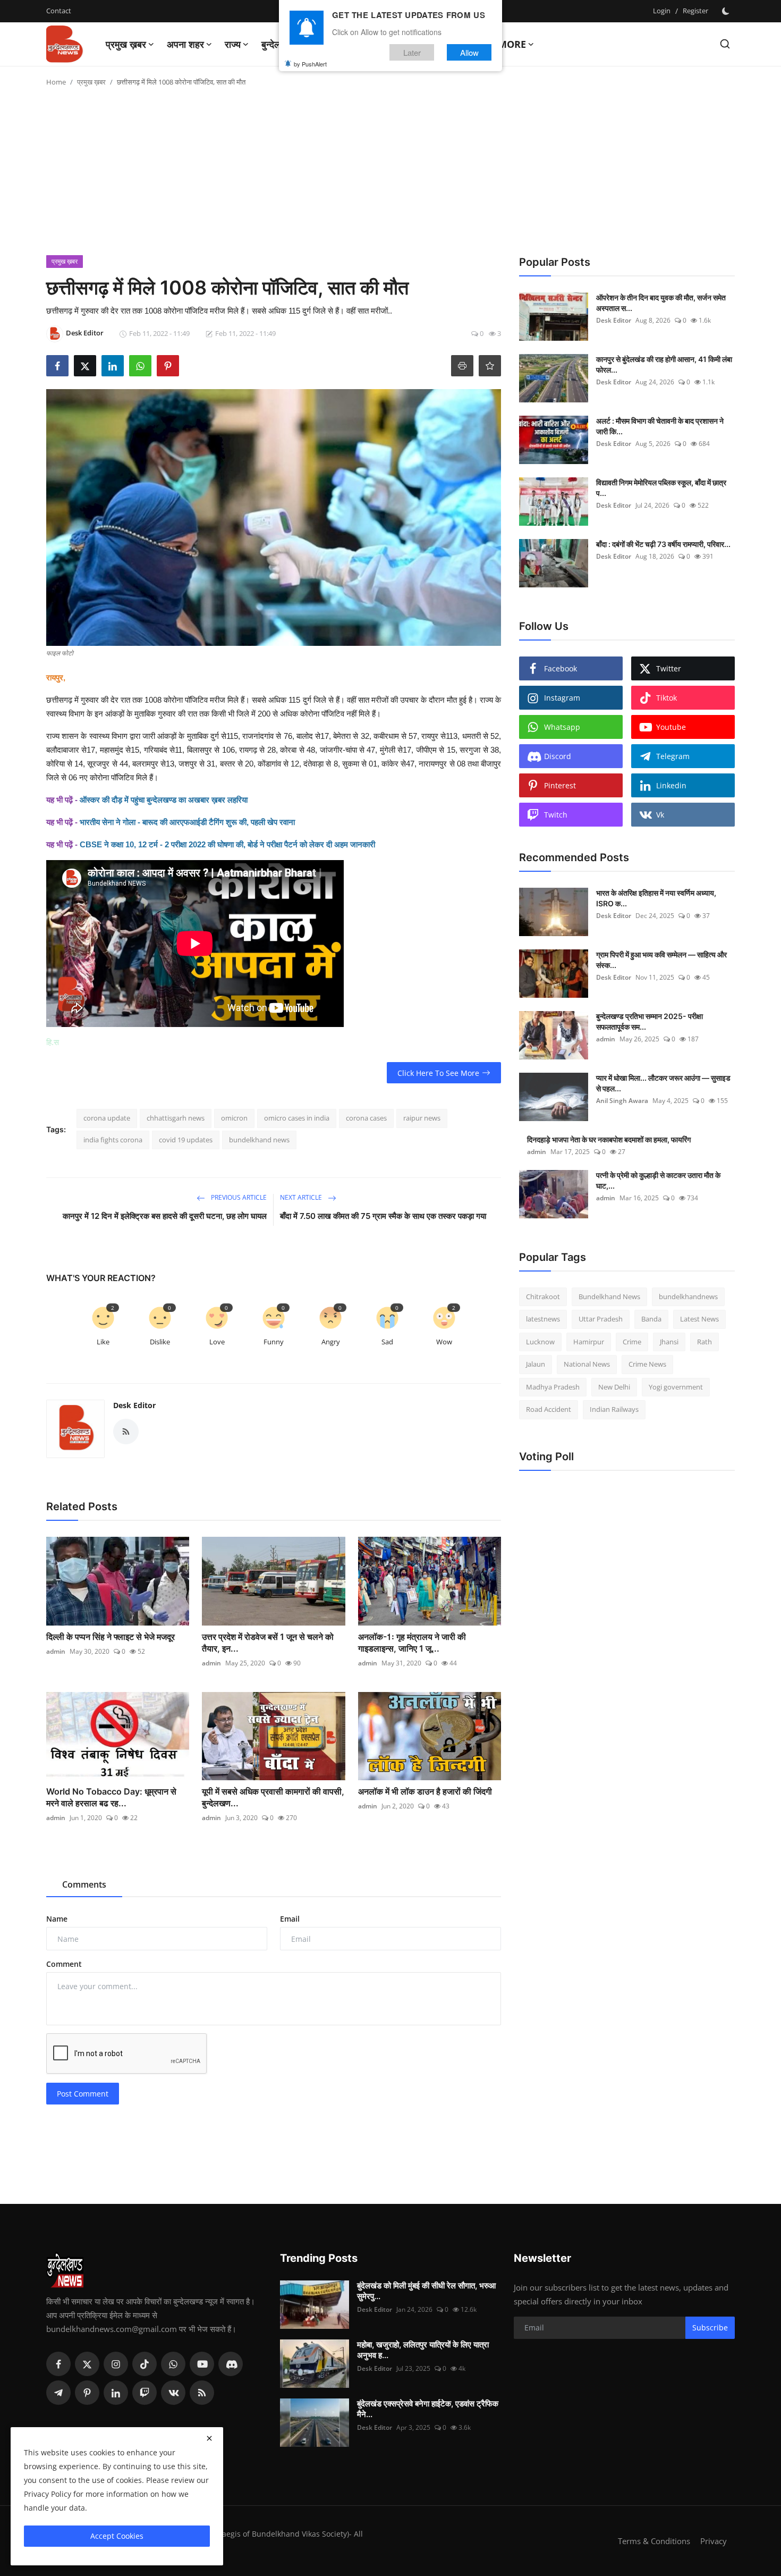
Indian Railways (614, 1410)
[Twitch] (145, 2393)
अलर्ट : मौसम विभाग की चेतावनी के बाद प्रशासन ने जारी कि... (660, 426)
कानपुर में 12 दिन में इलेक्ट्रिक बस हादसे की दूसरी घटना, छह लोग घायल (165, 1216)
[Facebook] (58, 2364)
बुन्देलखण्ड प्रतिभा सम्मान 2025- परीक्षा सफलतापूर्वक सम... (650, 1021)
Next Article (302, 1197)
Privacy (714, 2541)
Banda (651, 1319)
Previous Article (238, 1197)
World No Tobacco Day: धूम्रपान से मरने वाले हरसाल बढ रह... (111, 1797)
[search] (725, 44)
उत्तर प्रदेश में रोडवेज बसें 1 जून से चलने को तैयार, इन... (268, 1643)
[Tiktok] (145, 2364)
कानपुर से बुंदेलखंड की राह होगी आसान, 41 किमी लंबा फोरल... (664, 364)
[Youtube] (202, 2364)
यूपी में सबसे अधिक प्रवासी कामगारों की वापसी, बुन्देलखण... (273, 1797)
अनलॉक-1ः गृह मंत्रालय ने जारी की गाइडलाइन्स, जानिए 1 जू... (412, 1643)
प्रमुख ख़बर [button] (126, 44)
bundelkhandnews (688, 1297)
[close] (209, 2438)
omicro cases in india (297, 1118)
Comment (64, 1964)
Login (662, 11)
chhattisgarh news (176, 1118)
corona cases (366, 1118)
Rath (704, 1342)
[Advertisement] (390, 175)
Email (290, 1919)
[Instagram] (116, 2364)
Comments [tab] (84, 1884)
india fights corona (113, 1140)
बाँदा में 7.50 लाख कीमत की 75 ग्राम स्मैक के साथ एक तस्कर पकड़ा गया (383, 1216)
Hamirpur (589, 1342)
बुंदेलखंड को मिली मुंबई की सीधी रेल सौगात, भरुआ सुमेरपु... (426, 2291)
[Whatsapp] (173, 2364)
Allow (469, 52)
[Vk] (173, 2393)
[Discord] (231, 2364)
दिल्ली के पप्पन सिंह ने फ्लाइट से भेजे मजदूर (111, 1637)
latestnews (543, 1319)
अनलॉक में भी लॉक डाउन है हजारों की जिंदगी (425, 1791)
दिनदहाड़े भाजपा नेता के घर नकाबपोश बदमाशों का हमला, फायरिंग (609, 1139)
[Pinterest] (87, 2393)
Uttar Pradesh (601, 1319)
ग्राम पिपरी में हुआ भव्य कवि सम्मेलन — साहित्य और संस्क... (661, 960)
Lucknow (540, 1342)
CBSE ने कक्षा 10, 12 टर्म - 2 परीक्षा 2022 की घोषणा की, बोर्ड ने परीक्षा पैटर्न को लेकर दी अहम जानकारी (227, 844)
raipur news (422, 1118)
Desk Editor (134, 1405)
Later (412, 52)
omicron (234, 1118)
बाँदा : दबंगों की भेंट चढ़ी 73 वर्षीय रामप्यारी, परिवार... (663, 544)
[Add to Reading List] (490, 366)
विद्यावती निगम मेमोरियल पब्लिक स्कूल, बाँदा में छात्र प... (661, 488)
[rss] (202, 2393)
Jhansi (669, 1342)
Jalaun (536, 1365)
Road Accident (549, 1410)
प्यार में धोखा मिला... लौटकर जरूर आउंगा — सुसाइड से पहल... (663, 1083)
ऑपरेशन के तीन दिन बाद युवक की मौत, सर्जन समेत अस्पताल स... (661, 303)
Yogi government (676, 1387)
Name (57, 1919)
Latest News (699, 1319)
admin (56, 1651)
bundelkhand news (259, 1140)
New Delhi (614, 1387)
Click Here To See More (438, 1073)
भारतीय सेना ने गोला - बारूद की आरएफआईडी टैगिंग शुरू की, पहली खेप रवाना (187, 822)
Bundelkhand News (609, 1297)
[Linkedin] (116, 2393)
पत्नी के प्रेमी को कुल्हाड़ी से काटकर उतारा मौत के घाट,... (658, 1180)
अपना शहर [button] (185, 44)
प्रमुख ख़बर (91, 82)
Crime (632, 1342)
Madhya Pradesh (553, 1387)
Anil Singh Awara (622, 1101)
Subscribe (710, 2327)
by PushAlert (310, 64)
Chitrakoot (543, 1297)
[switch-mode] (727, 11)
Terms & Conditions (654, 2541)
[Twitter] (87, 2364)
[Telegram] (58, 2393)
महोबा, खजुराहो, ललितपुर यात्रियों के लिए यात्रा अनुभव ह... (423, 2350)
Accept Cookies (117, 2536)
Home (56, 82)
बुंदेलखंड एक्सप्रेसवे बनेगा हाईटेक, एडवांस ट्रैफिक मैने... (428, 2409)
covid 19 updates (186, 1140)
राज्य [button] (233, 44)
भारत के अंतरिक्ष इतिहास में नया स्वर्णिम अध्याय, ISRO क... (656, 898)
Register (695, 11)
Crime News (647, 1365)
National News (587, 1365)
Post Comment (83, 2094)
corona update (107, 1118)
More (512, 44)
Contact (59, 11)
